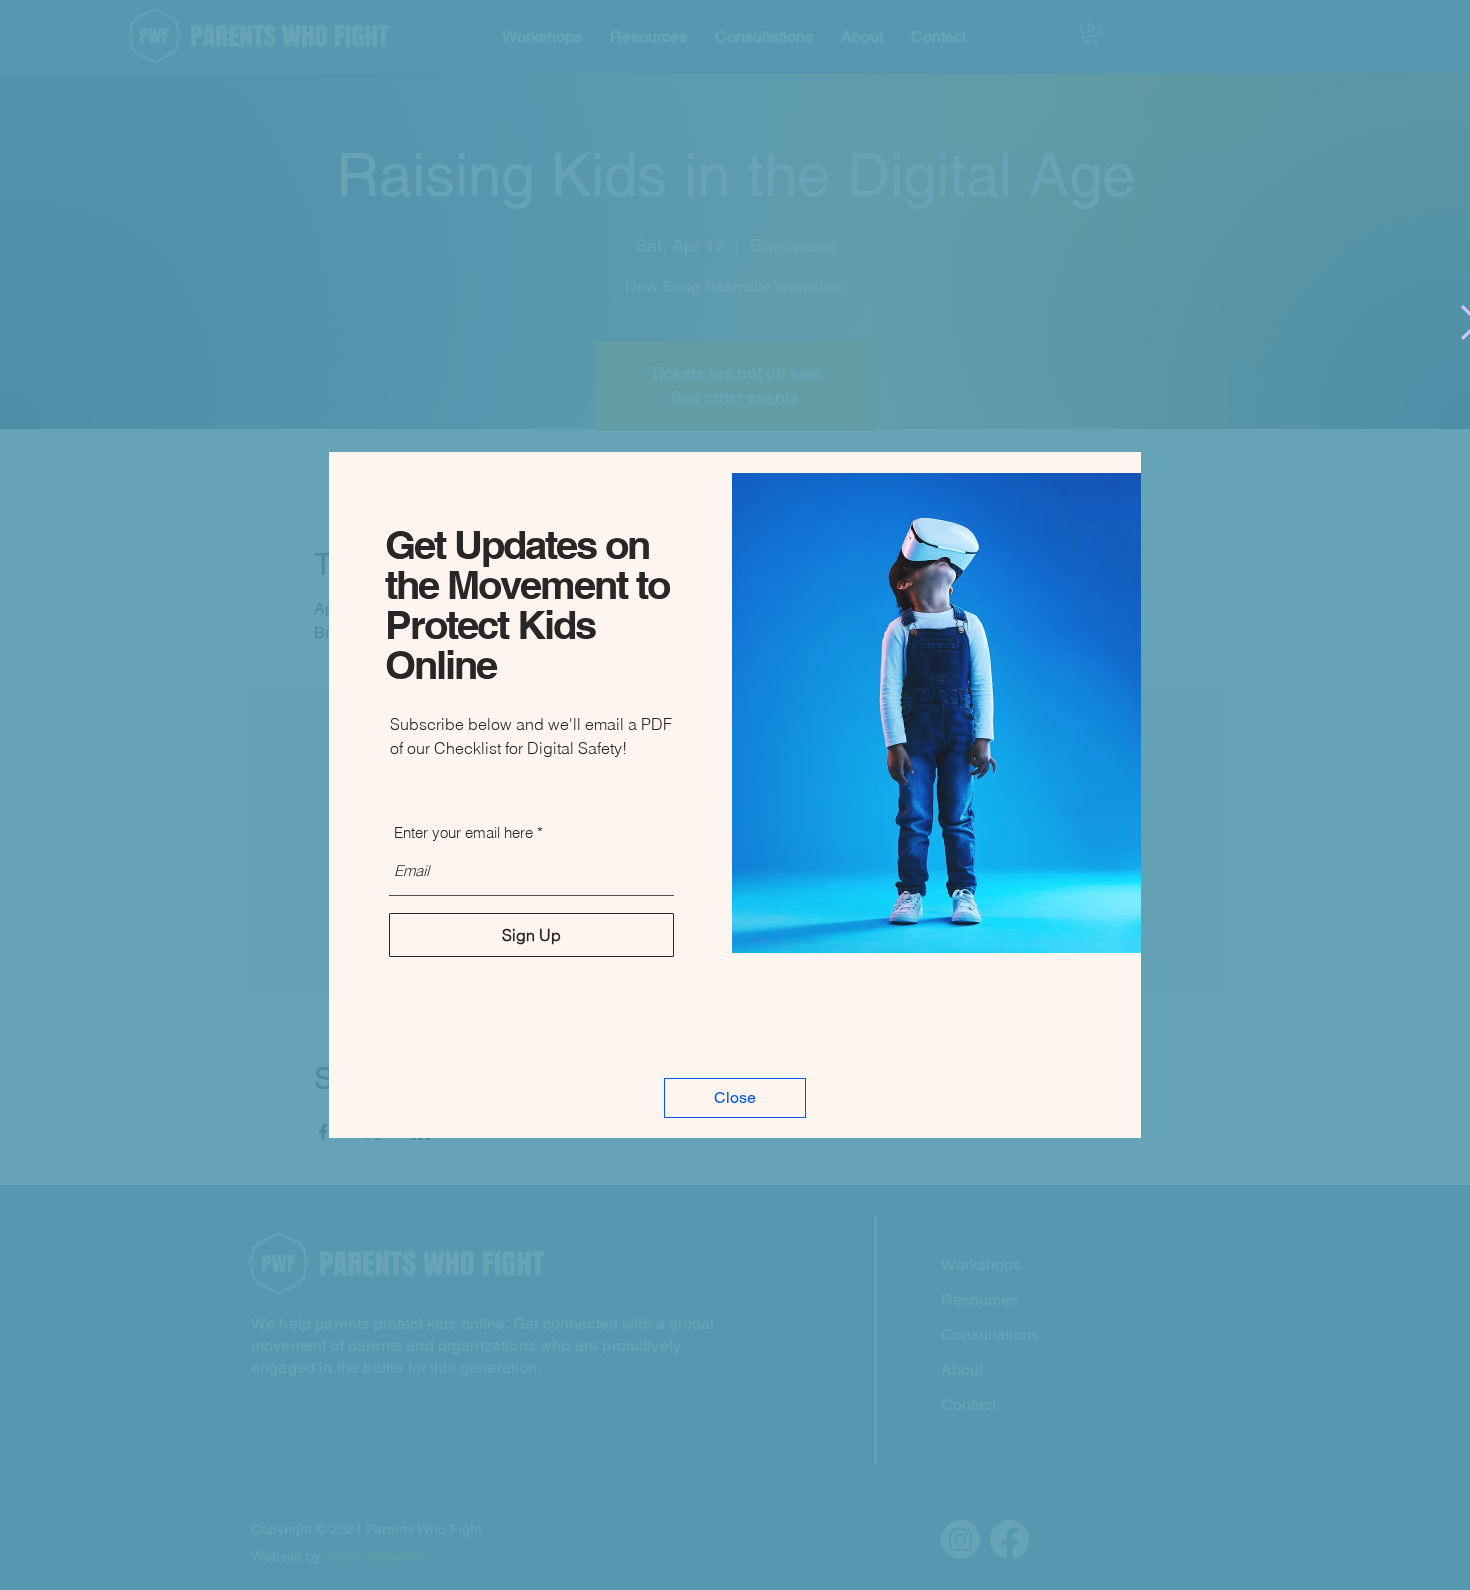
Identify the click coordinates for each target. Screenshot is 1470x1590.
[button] (735, 1098)
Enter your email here (463, 832)
